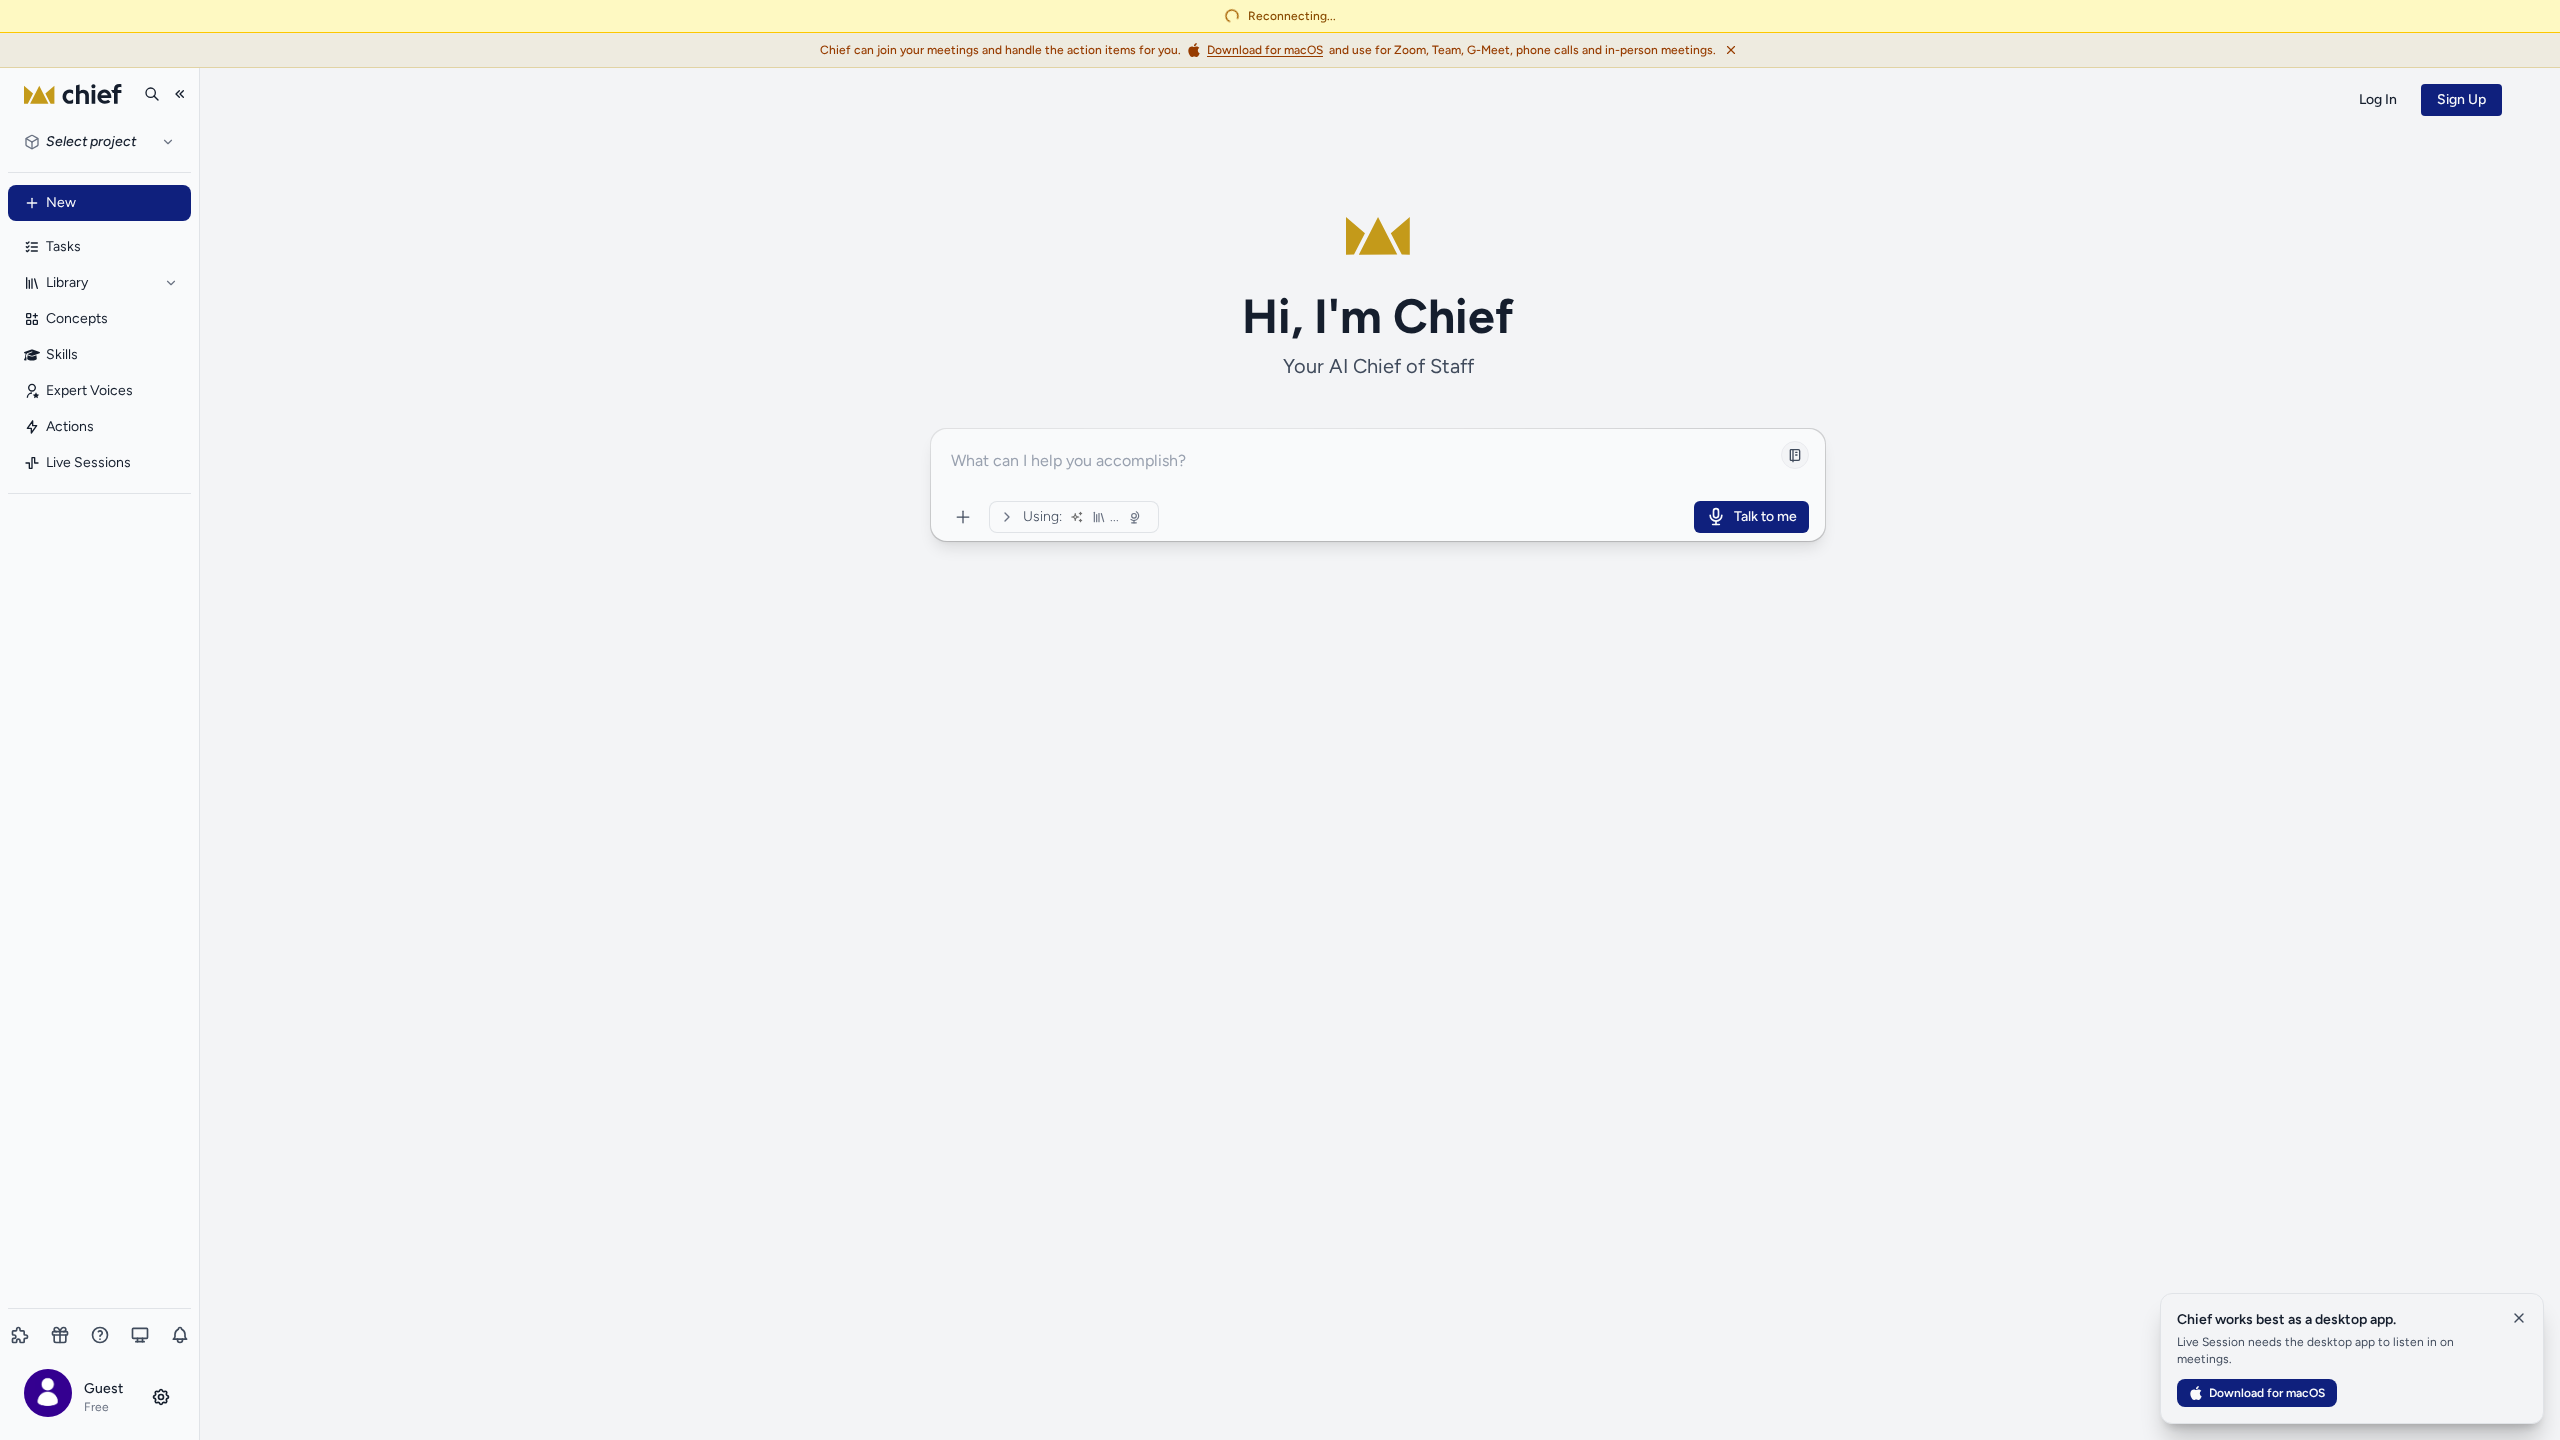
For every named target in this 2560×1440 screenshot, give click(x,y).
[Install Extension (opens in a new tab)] (20, 1335)
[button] (99, 1396)
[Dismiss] (1731, 50)
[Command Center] (963, 517)
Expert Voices (89, 390)
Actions (70, 426)
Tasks (63, 246)
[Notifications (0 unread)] (180, 1335)
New (61, 202)
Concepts (77, 318)
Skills (62, 354)
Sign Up (2461, 99)
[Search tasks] (152, 94)
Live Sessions (88, 462)
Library (67, 282)
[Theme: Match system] (140, 1335)
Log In (2378, 99)
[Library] (171, 283)
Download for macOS (2267, 1393)
